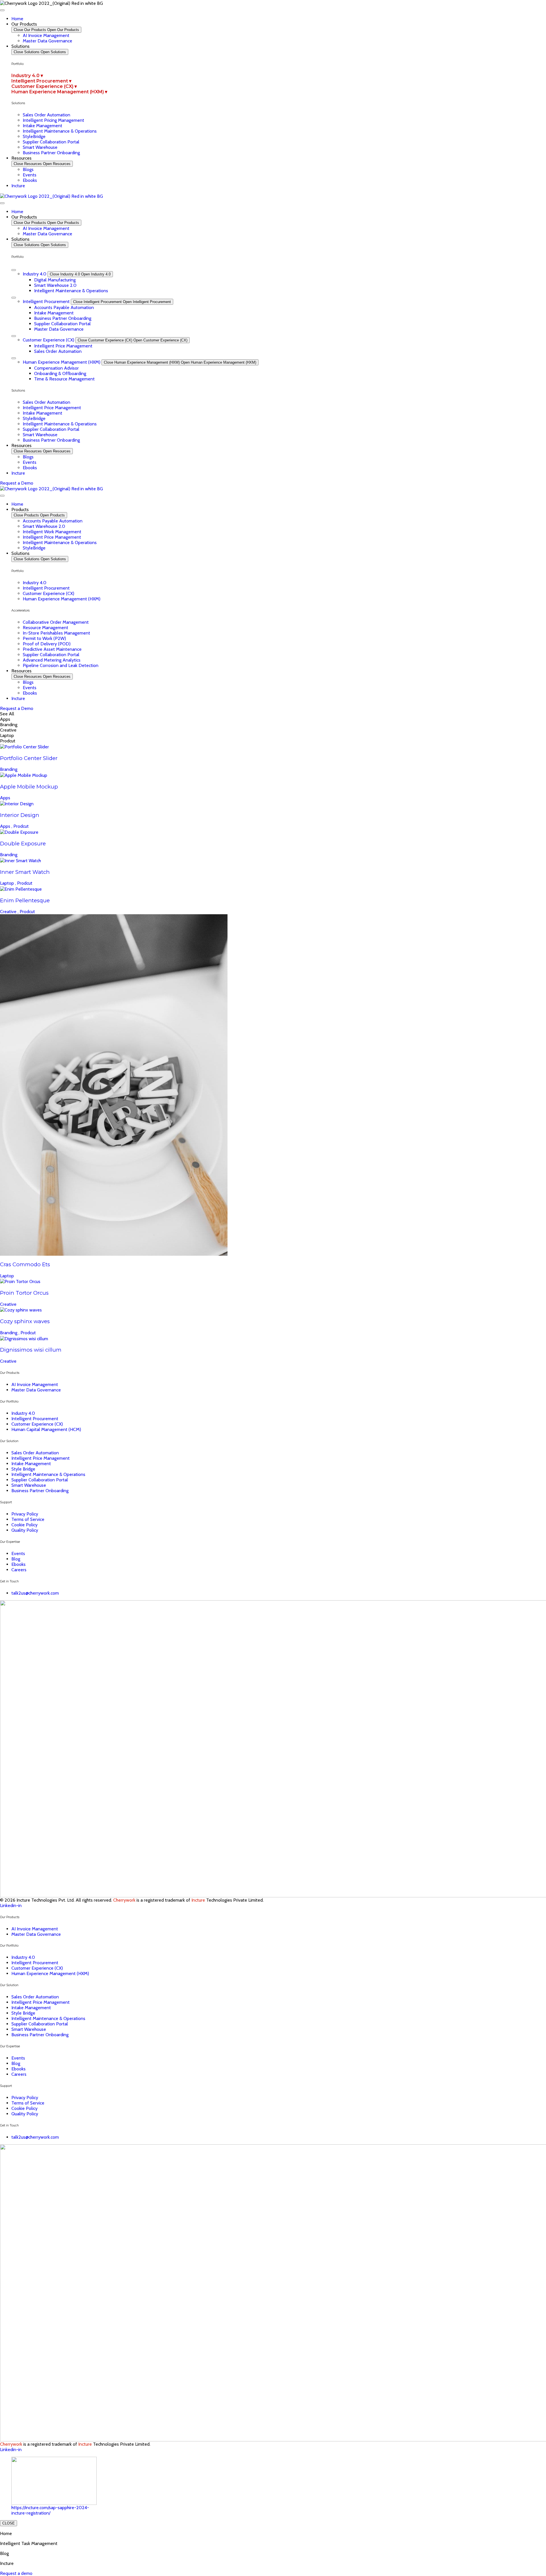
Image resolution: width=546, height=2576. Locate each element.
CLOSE (9, 2523)
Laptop (7, 1276)
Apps (5, 798)
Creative (8, 1304)
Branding (9, 769)
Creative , (10, 912)
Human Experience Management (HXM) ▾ (59, 92)
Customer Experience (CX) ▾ (44, 86)
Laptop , (9, 883)
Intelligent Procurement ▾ (41, 81)
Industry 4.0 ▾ (27, 76)
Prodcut (21, 826)
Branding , (10, 1333)
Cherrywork (124, 1900)
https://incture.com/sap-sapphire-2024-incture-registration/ (50, 2510)
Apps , (7, 826)
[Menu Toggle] (2, 10)
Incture (198, 1900)
